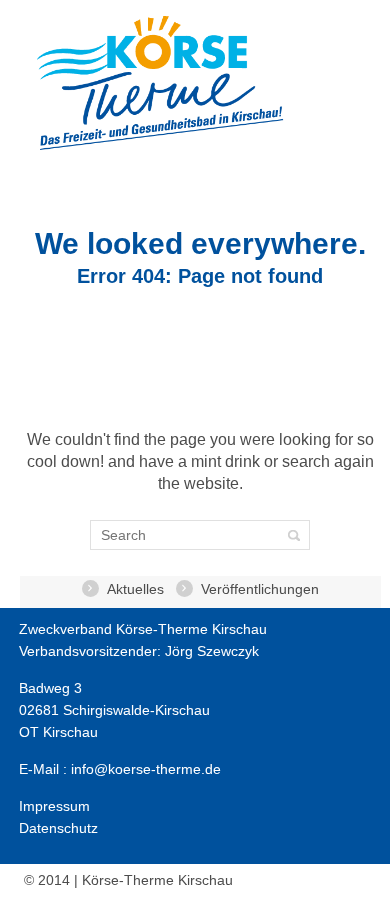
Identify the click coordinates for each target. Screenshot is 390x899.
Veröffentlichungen (260, 589)
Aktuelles (135, 589)
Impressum (54, 806)
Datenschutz (58, 828)
